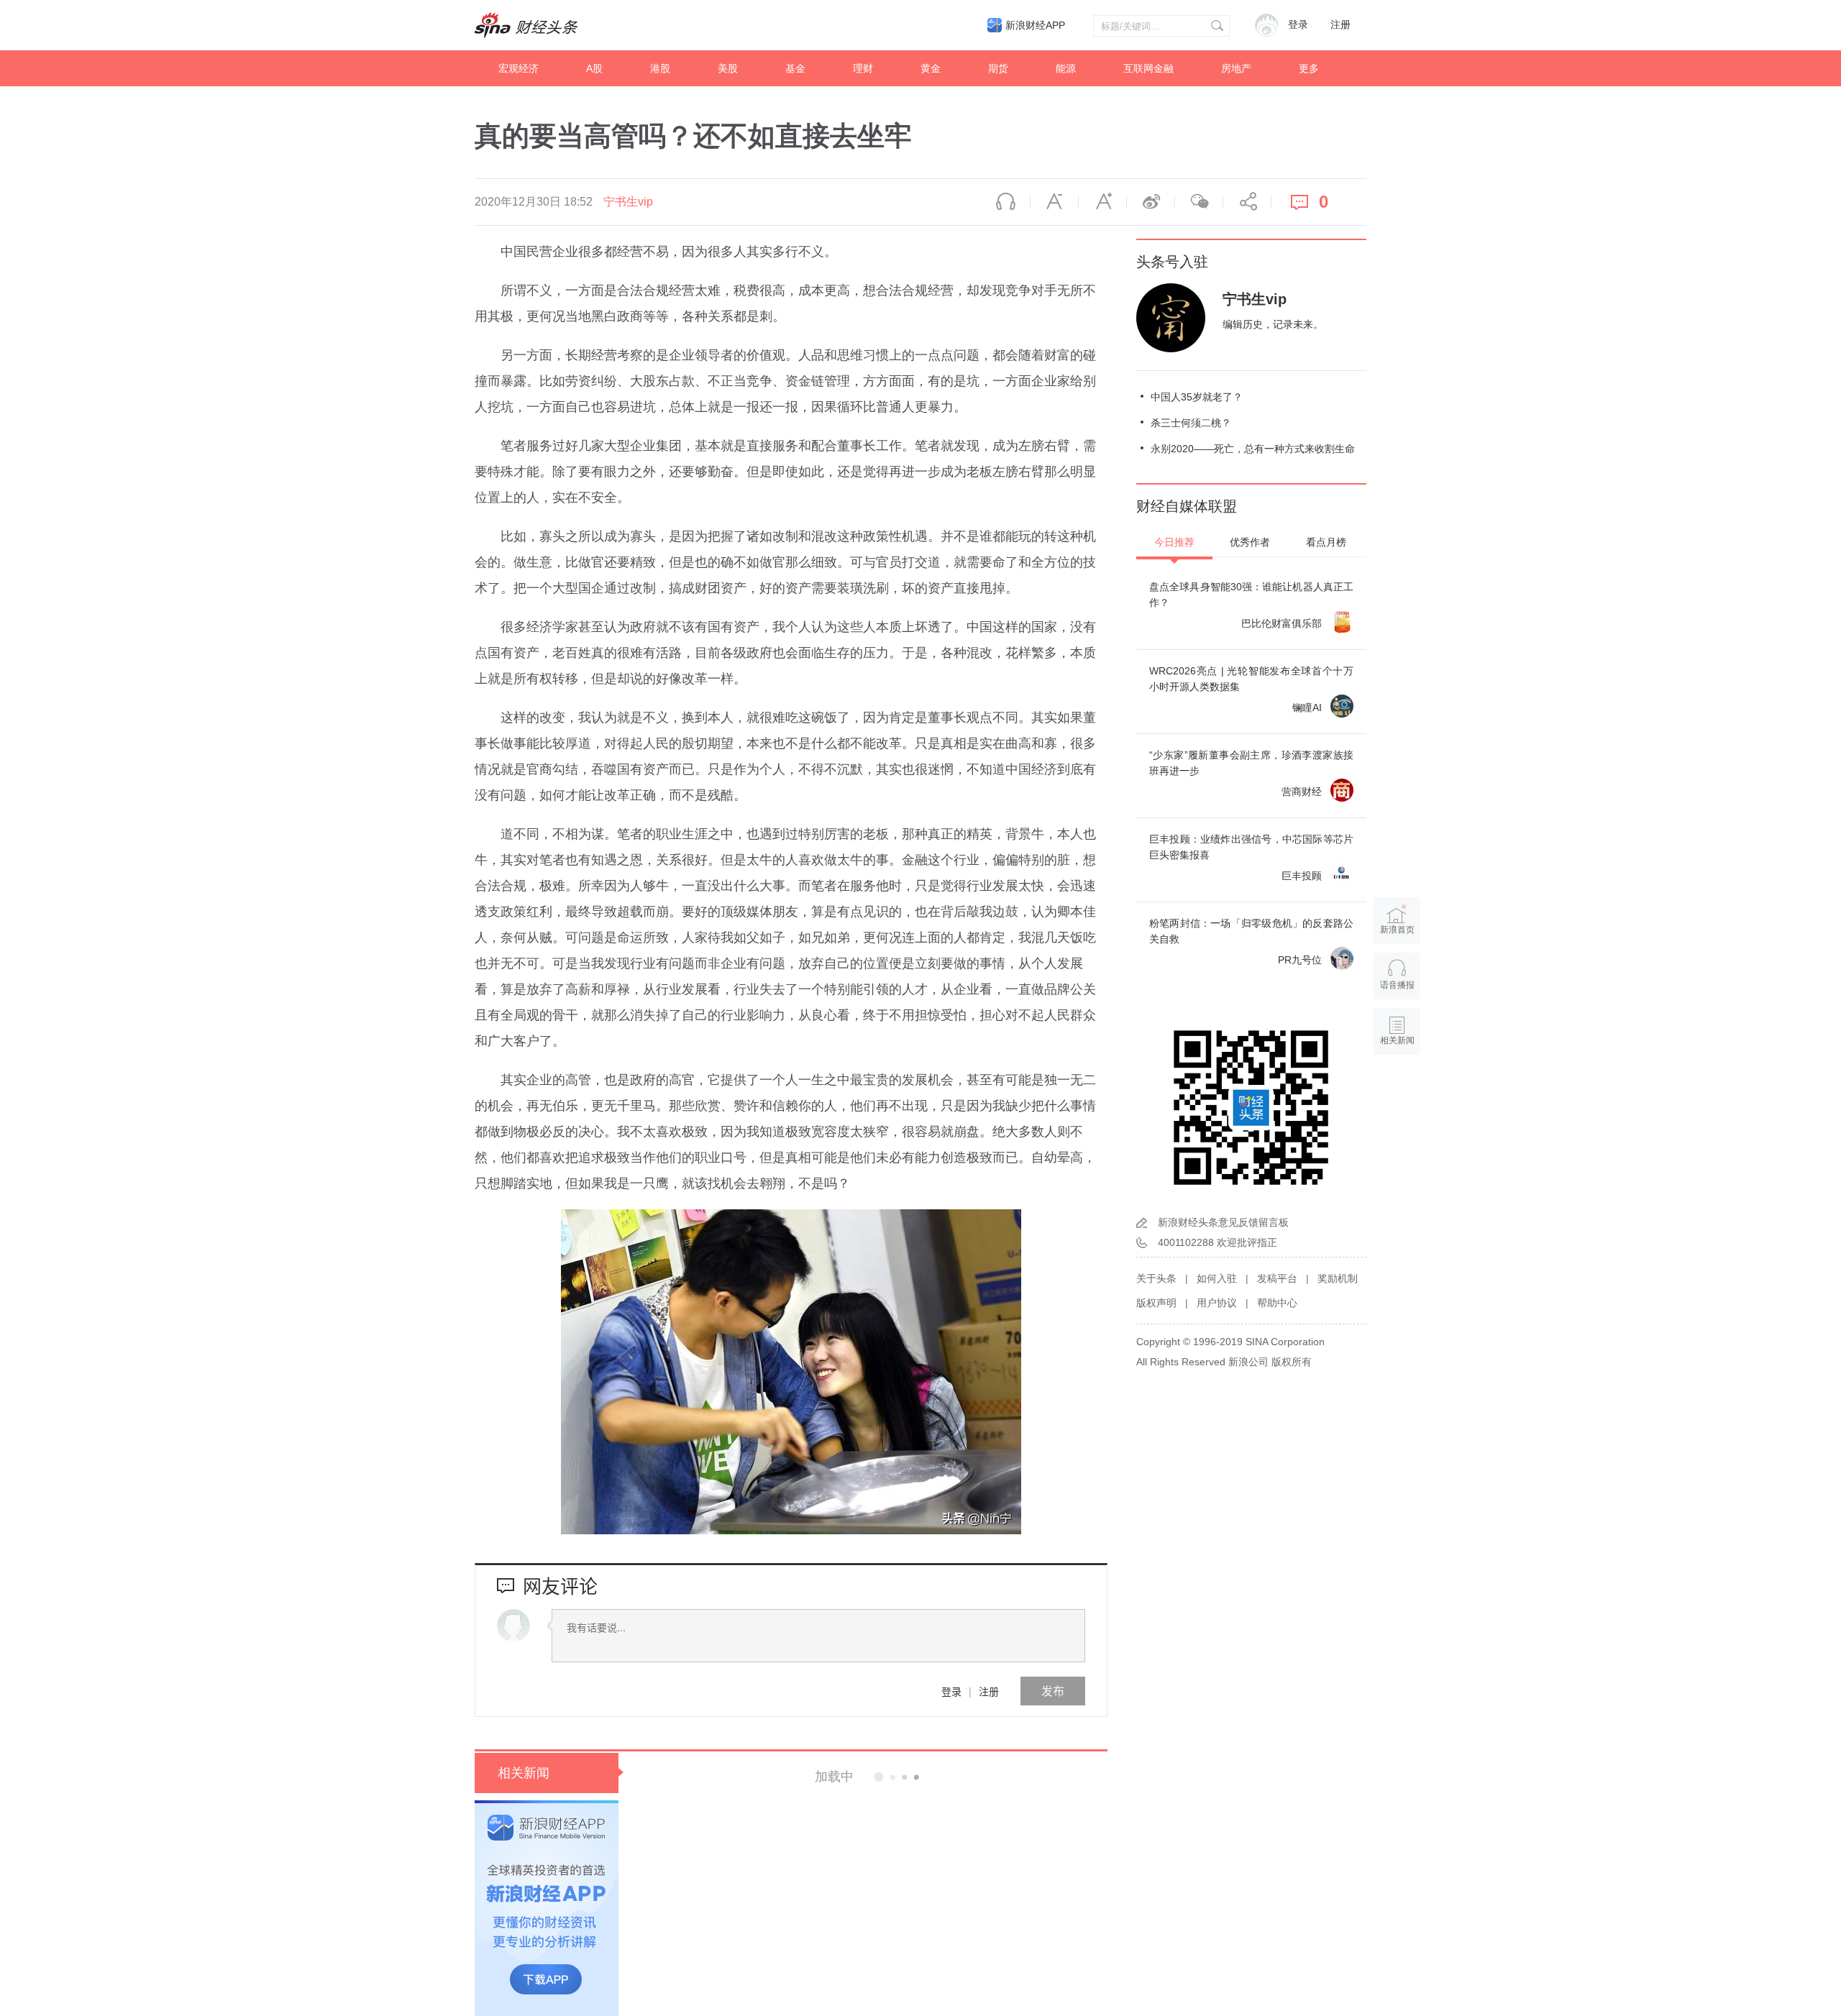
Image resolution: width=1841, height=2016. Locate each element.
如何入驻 (1217, 1278)
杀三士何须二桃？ (1191, 423)
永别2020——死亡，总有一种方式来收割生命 (1253, 449)
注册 (1340, 25)
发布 (1053, 1691)
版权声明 (1156, 1303)
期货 (998, 68)
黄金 (931, 68)
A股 (594, 68)
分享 (1247, 202)
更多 (1309, 68)
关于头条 (1156, 1278)
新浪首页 (1397, 930)
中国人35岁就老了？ (1197, 397)
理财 (863, 68)
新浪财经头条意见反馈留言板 (1223, 1222)
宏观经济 (519, 68)
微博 (1151, 202)
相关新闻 (524, 1773)
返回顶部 (1397, 1096)
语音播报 (1006, 202)
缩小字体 (1054, 202)
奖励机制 (1338, 1278)
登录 (951, 1691)
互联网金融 (1148, 68)
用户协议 (1217, 1303)
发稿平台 (1277, 1278)
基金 (795, 68)
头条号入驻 (1172, 262)
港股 (660, 68)
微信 (1199, 202)
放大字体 (1102, 202)
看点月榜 (1326, 542)
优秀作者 (1250, 542)
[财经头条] (526, 25)
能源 (1066, 68)
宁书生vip (628, 202)
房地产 (1236, 68)
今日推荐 (1174, 542)
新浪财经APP (1035, 25)
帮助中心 (1277, 1303)
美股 (728, 68)
